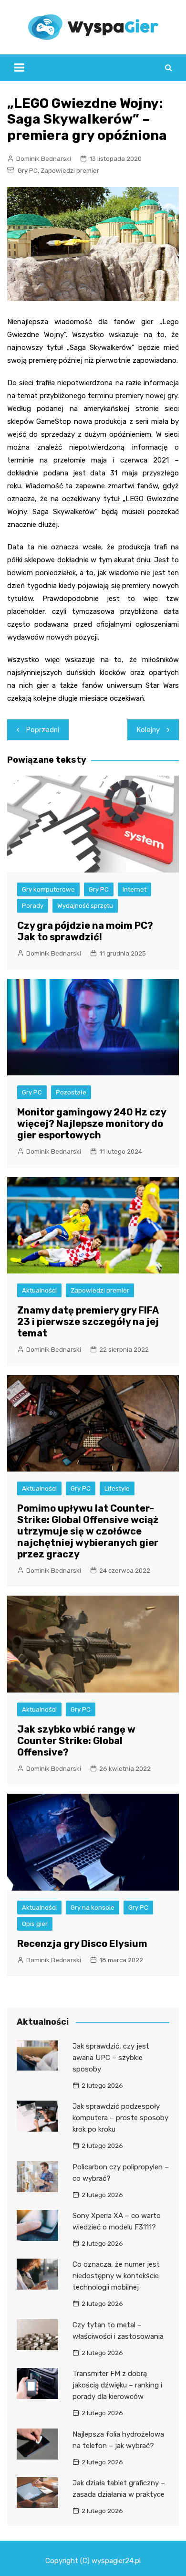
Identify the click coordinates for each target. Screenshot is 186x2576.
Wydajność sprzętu (85, 906)
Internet (134, 889)
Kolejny (148, 730)
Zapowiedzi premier (70, 171)
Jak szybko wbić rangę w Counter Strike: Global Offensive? (76, 1741)
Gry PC (28, 171)
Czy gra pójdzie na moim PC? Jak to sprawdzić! (85, 931)
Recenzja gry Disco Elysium (82, 1944)
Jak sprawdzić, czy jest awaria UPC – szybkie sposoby (111, 2058)
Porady (33, 906)
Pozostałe (71, 1092)
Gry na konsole (93, 1908)
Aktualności (39, 1290)
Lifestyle (117, 1488)
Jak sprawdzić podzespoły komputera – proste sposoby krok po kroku (120, 2118)
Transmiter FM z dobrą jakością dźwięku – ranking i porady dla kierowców (117, 2385)
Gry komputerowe (48, 889)
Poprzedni (43, 730)
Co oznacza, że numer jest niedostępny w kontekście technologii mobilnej (116, 2276)
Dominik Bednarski (44, 159)
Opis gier (35, 1924)
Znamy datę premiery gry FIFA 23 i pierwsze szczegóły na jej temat (88, 1322)
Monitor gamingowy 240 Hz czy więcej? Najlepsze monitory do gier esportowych (92, 1124)
